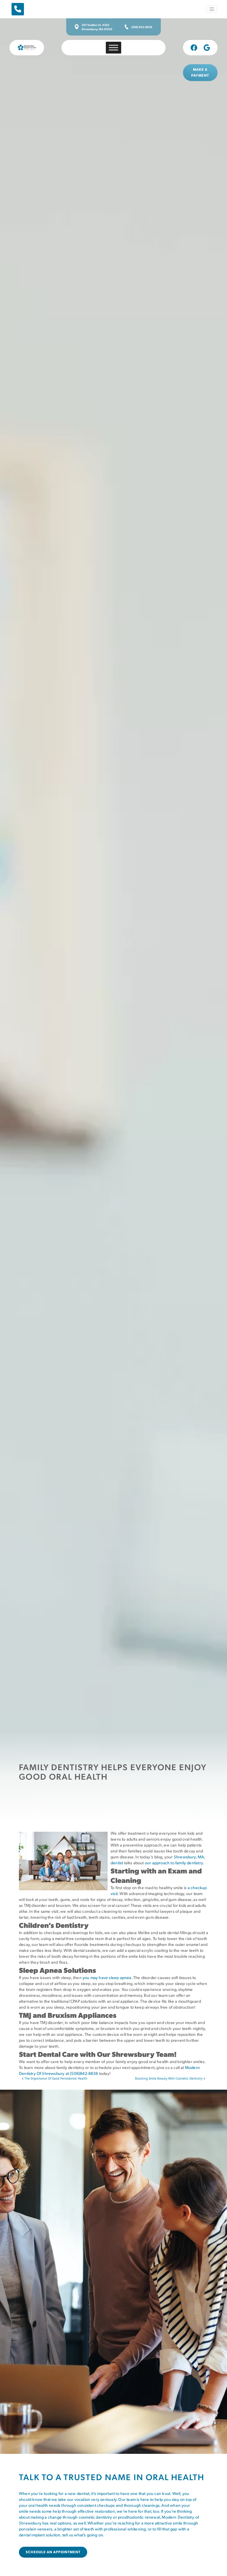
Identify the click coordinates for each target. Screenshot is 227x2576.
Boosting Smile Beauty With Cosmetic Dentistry (169, 2078)
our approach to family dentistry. (174, 1863)
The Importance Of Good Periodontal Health (55, 2078)
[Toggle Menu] (113, 47)
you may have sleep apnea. (107, 1977)
